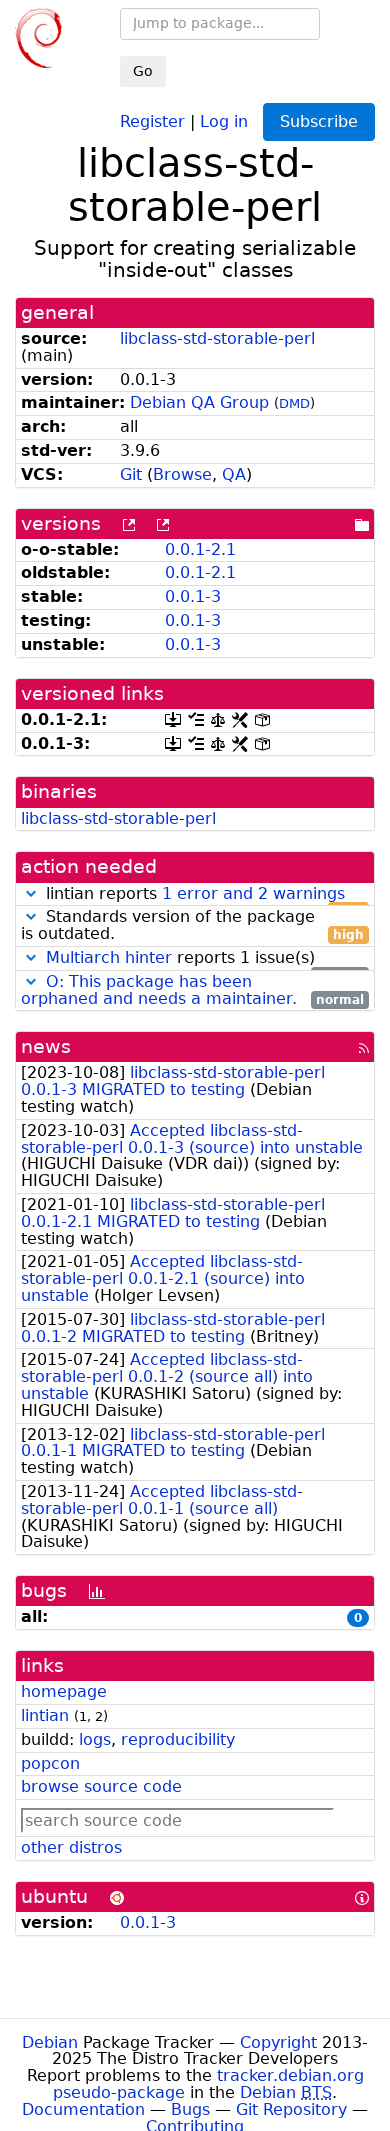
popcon (50, 1763)
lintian (45, 1715)
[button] (31, 893)
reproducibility (178, 1739)
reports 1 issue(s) (205, 958)
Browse (182, 474)
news (46, 1046)
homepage (64, 1691)
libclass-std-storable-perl (217, 338)
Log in (224, 120)
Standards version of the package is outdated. (192, 926)
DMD (294, 403)
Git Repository (291, 2109)
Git (131, 474)
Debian (50, 2042)
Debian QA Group (199, 402)
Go (143, 71)
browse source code (101, 1786)
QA (234, 474)
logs (95, 1739)
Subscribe (319, 121)
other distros (71, 1847)
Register (152, 120)
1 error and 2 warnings (253, 893)
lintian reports (202, 894)
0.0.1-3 (193, 596)
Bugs (190, 2109)
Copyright (278, 2042)
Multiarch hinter (109, 957)
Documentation (83, 2109)
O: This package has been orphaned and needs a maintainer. (159, 990)
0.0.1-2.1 (200, 549)
